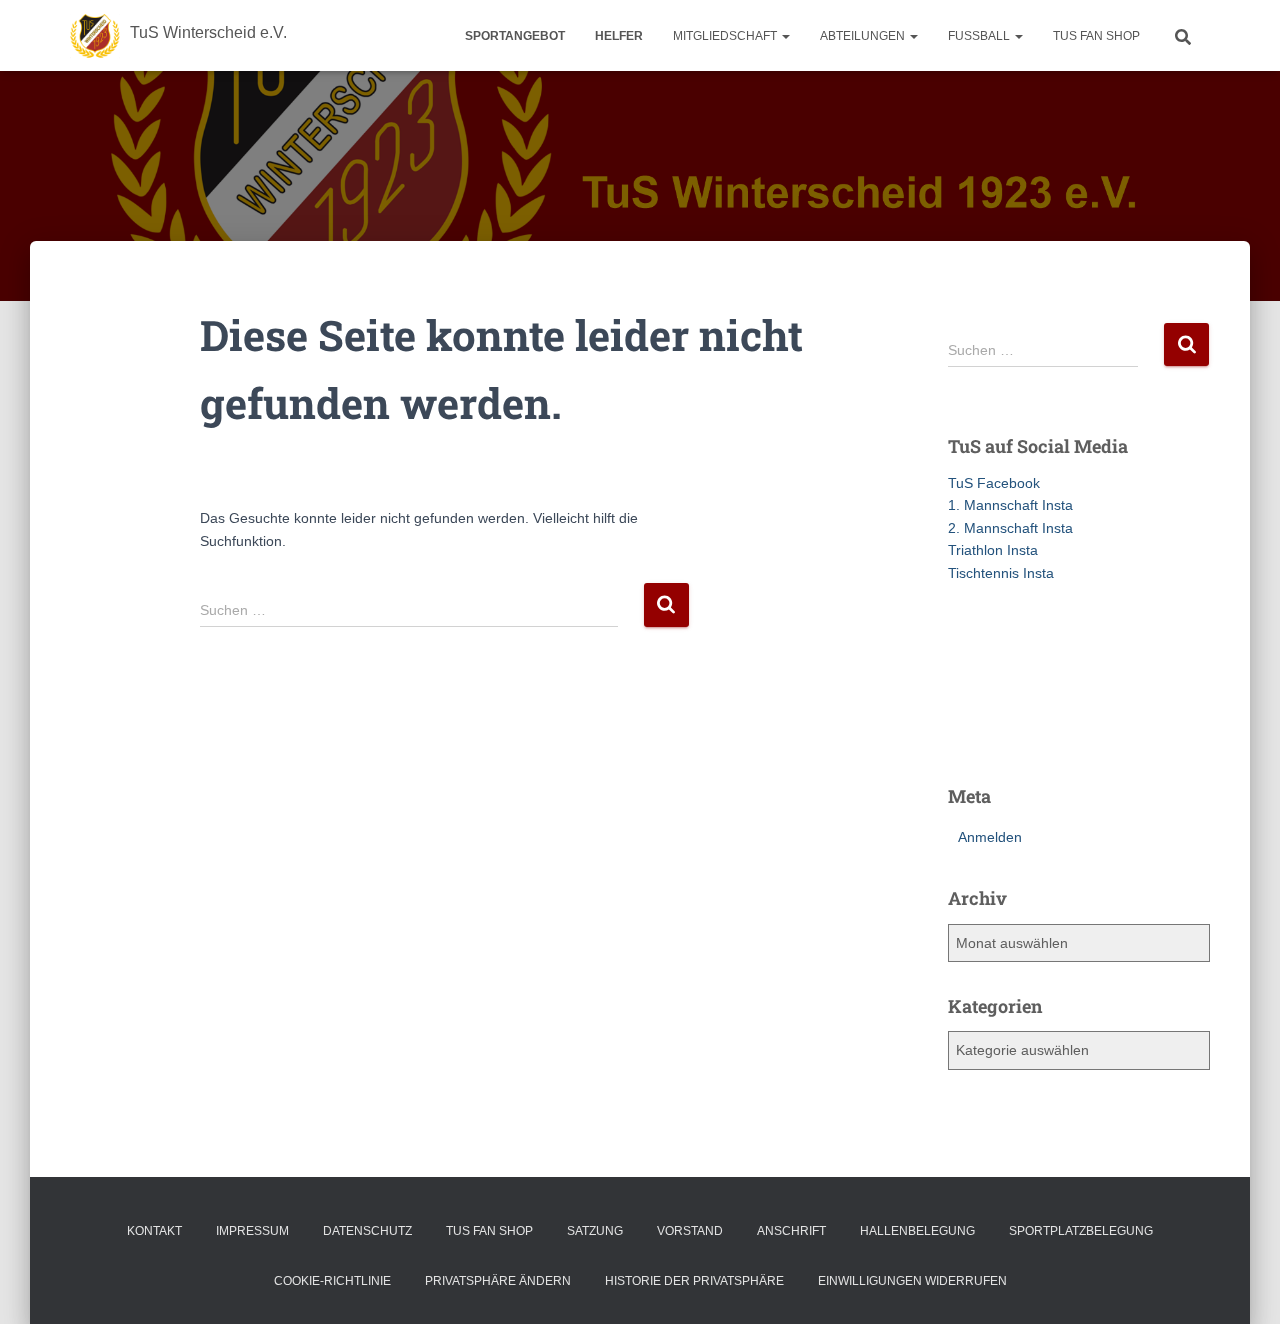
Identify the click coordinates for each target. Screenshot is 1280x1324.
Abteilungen (864, 36)
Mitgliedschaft (726, 36)
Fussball (980, 36)
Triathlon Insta (993, 550)
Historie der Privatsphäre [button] (694, 1281)
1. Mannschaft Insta (1010, 505)
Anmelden (990, 837)
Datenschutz (367, 1231)
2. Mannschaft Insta (1010, 528)
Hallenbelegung (917, 1231)
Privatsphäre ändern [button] (498, 1281)
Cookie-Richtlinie (332, 1281)
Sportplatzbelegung (1081, 1231)
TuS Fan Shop (1096, 36)
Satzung (595, 1231)
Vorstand (690, 1231)
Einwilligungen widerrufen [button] (912, 1281)
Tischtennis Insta (1001, 573)
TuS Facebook (994, 483)
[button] (785, 36)
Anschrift (791, 1231)
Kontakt (154, 1231)
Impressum (252, 1231)
